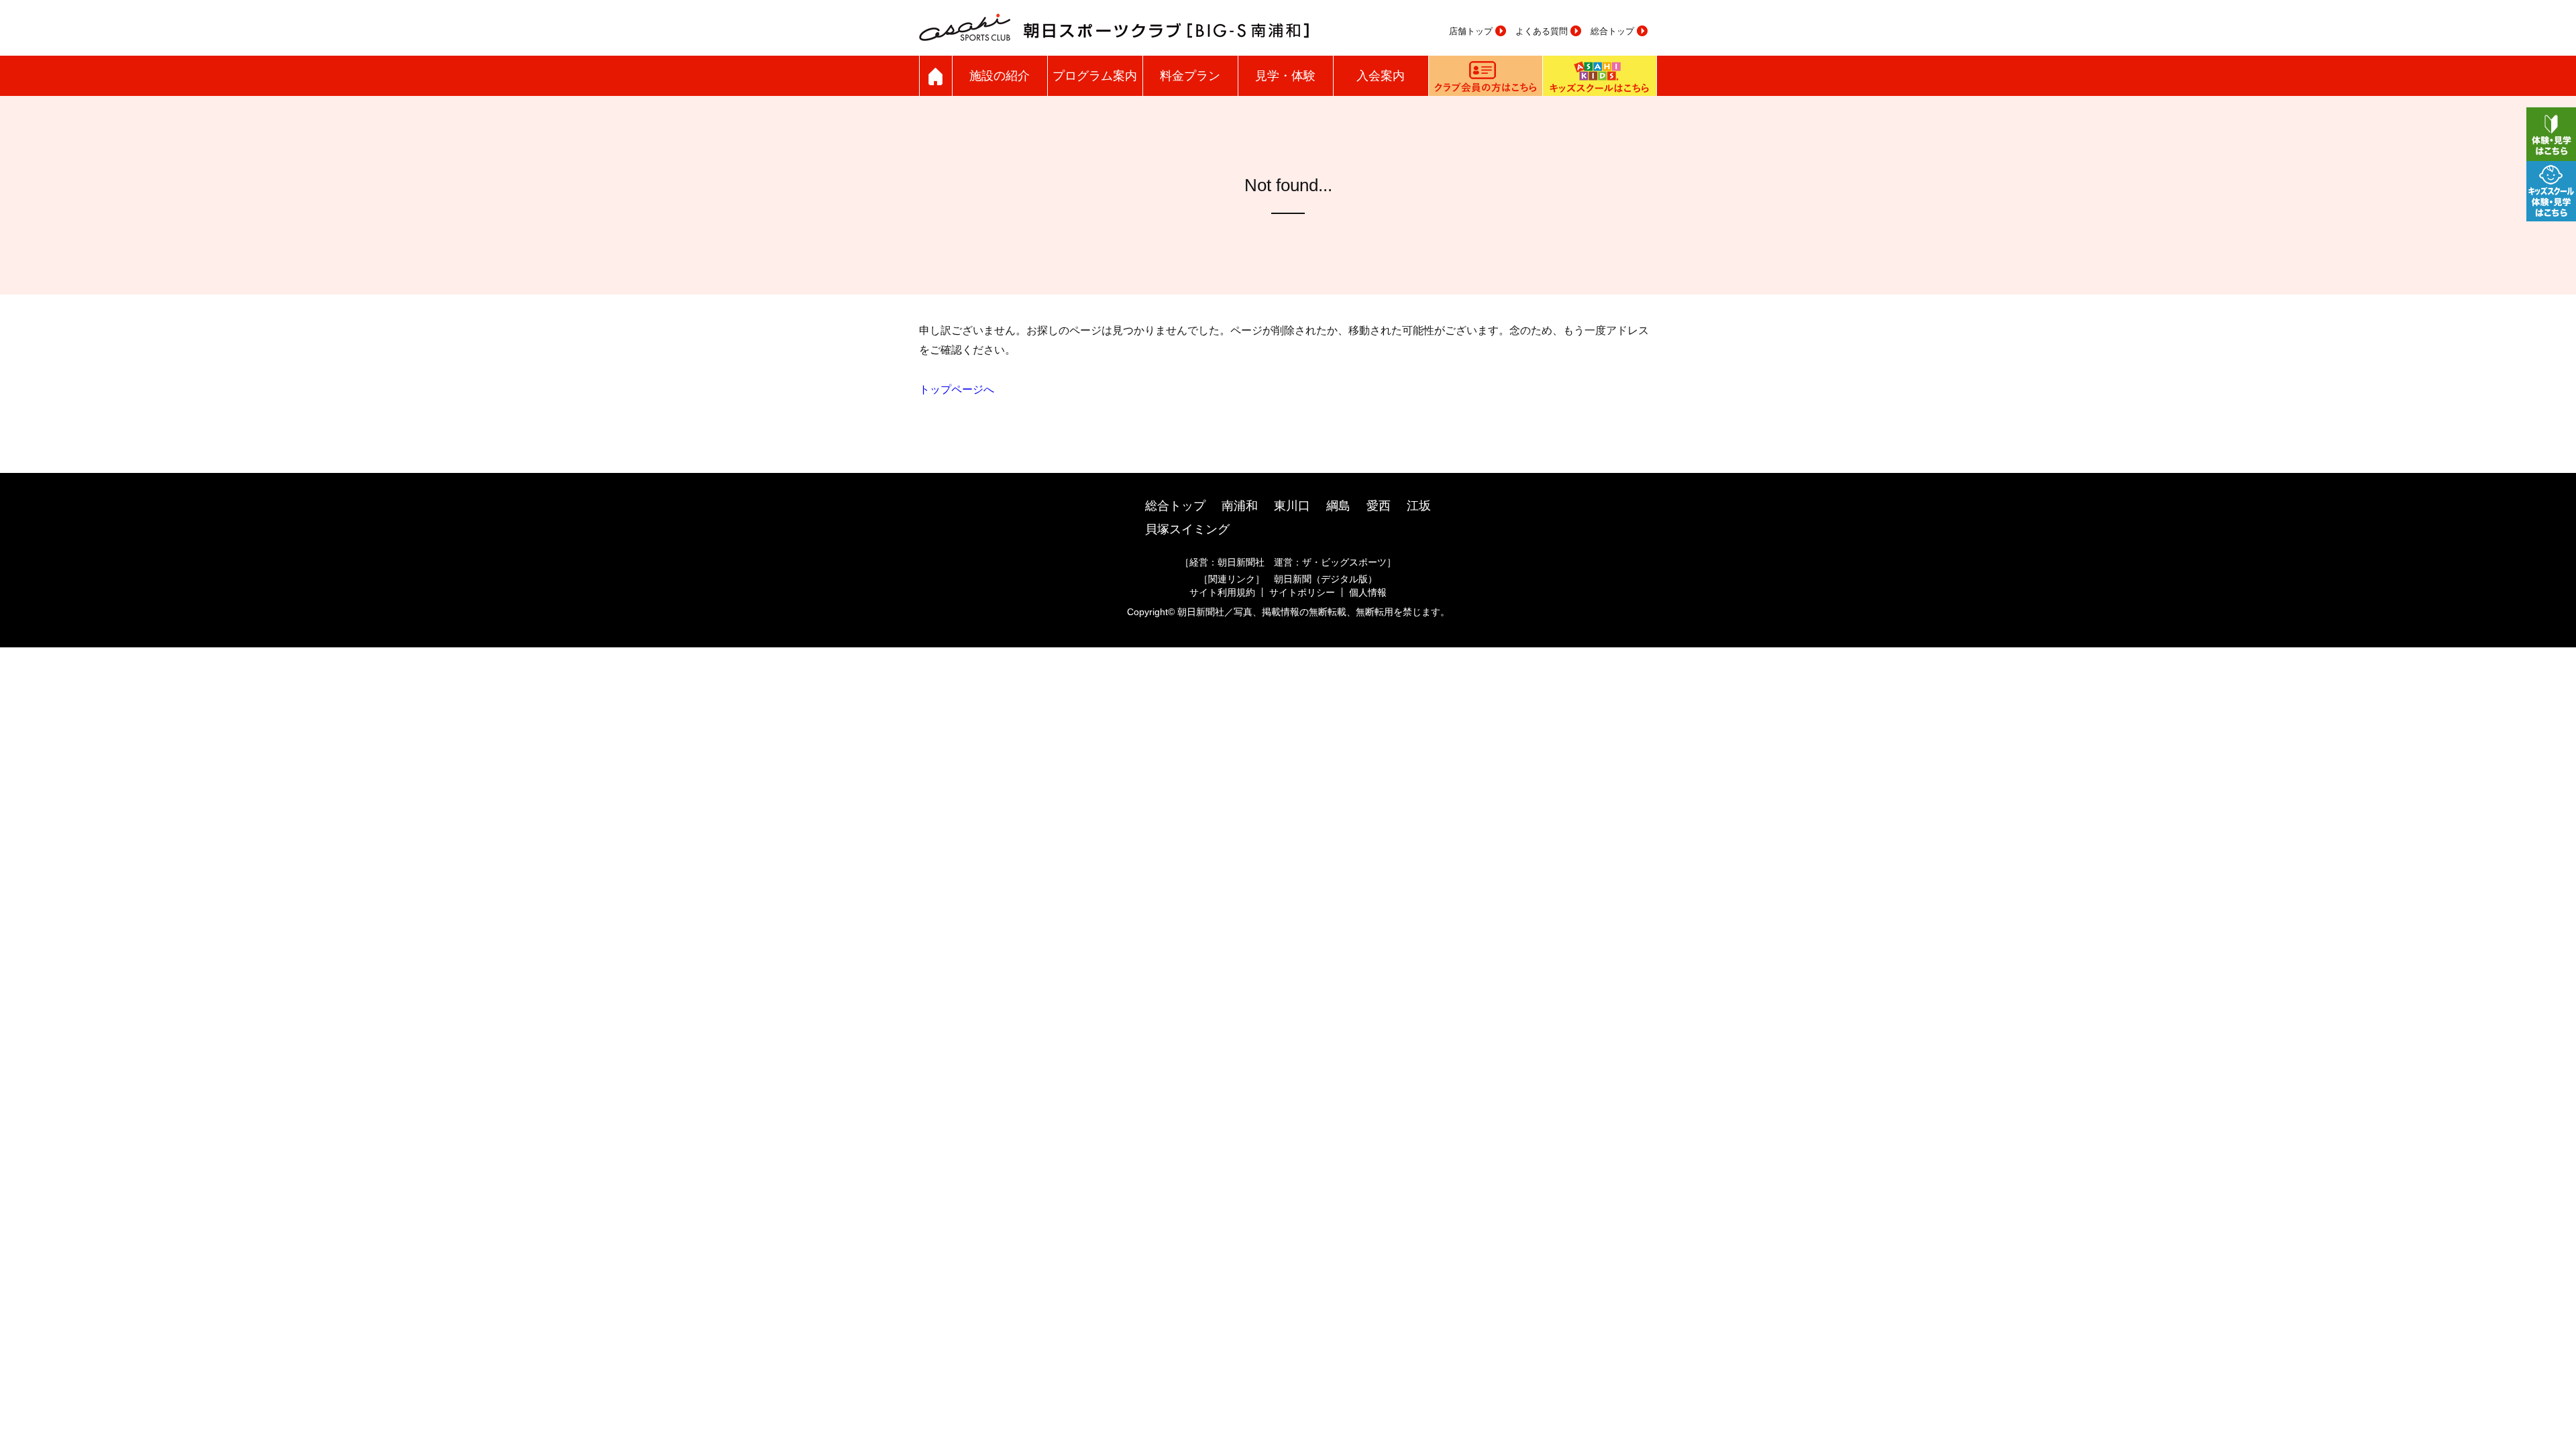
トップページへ (957, 389)
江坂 (1419, 506)
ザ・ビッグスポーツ (1344, 562)
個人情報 (1368, 592)
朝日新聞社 (1241, 562)
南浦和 (1240, 506)
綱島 (1338, 506)
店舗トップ (1471, 31)
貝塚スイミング (1187, 529)
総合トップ (1612, 31)
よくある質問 (1542, 31)
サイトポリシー (1302, 592)
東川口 (1292, 506)
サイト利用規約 (1222, 592)
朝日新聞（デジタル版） (1326, 579)
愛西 (1379, 506)
